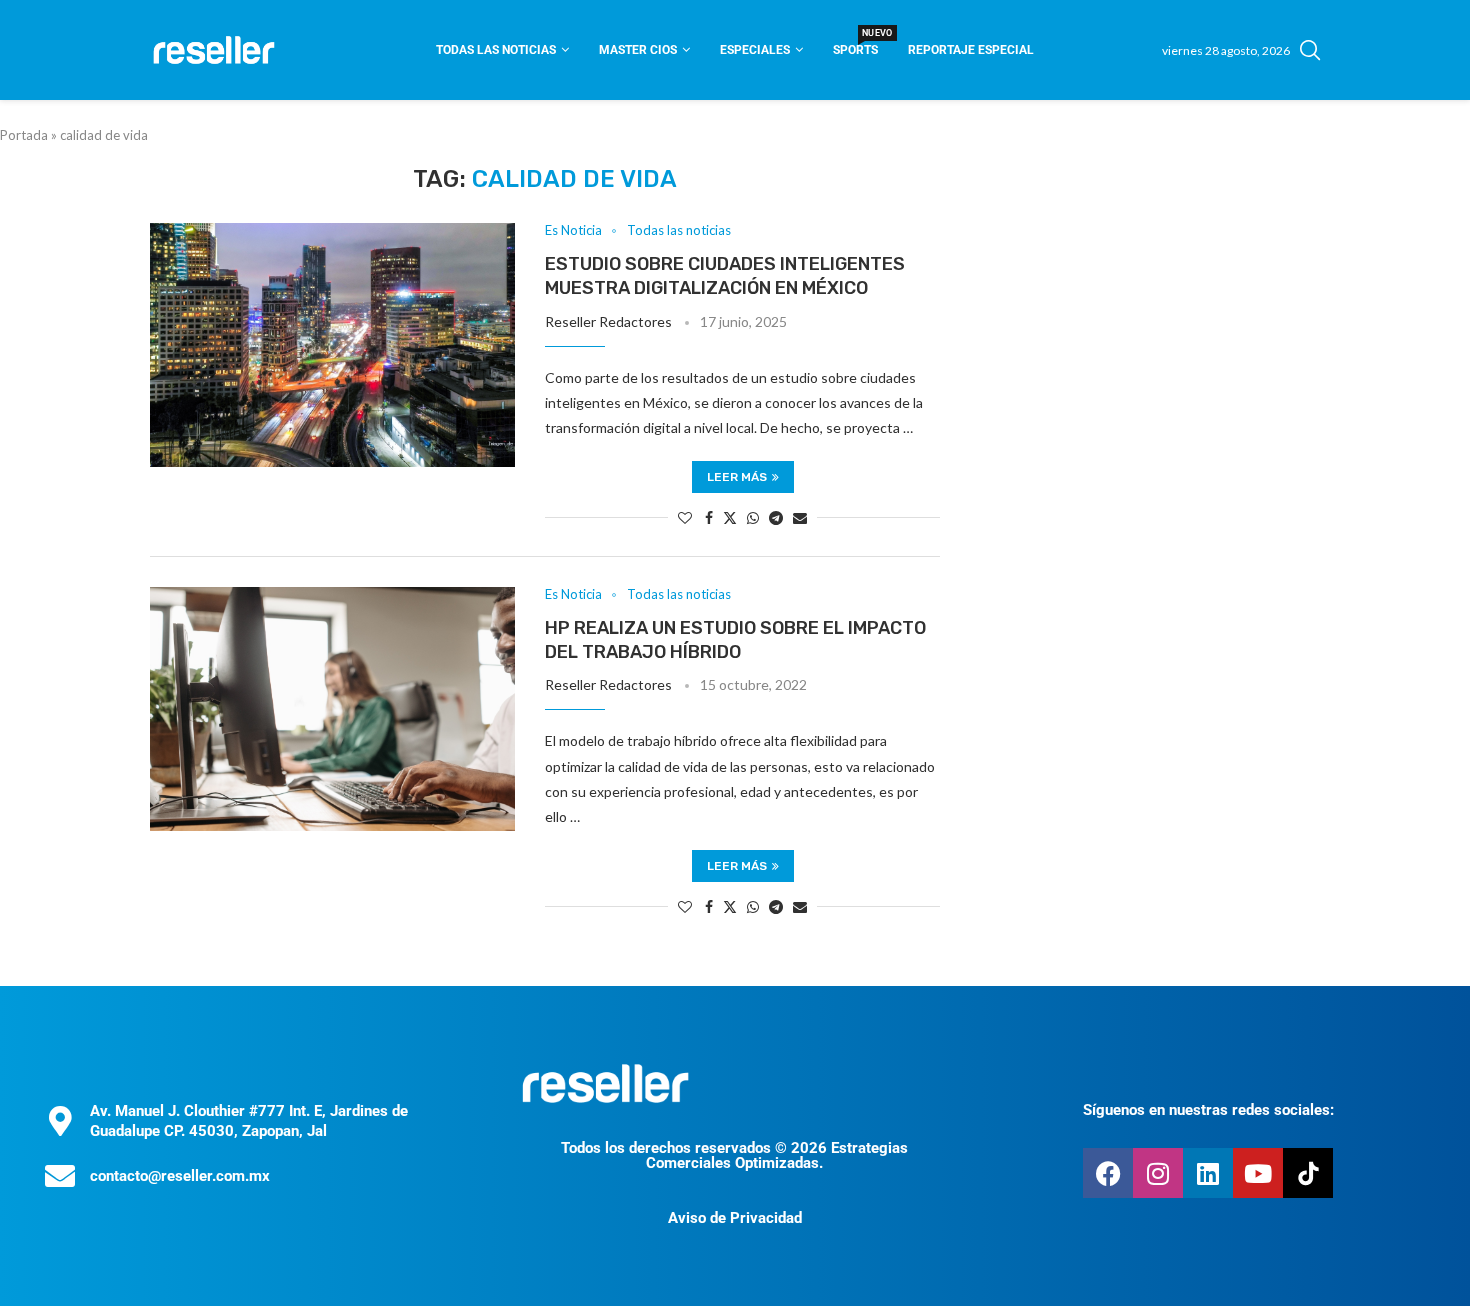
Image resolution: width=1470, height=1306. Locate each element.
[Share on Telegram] (776, 517)
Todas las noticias (496, 50)
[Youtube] (1258, 1173)
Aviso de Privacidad (735, 1218)
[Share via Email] (800, 517)
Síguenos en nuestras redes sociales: (1208, 1110)
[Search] (1310, 50)
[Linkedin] (1208, 1173)
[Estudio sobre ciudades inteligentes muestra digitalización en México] (332, 345)
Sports (855, 43)
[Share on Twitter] (730, 517)
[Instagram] (1158, 1173)
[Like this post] (685, 517)
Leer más (737, 477)
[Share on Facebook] (709, 517)
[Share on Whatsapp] (753, 517)
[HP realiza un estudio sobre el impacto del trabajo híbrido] (332, 709)
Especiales (755, 50)
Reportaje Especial (971, 50)
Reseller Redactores (608, 321)
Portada (24, 135)
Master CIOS (638, 50)
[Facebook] (1108, 1173)
